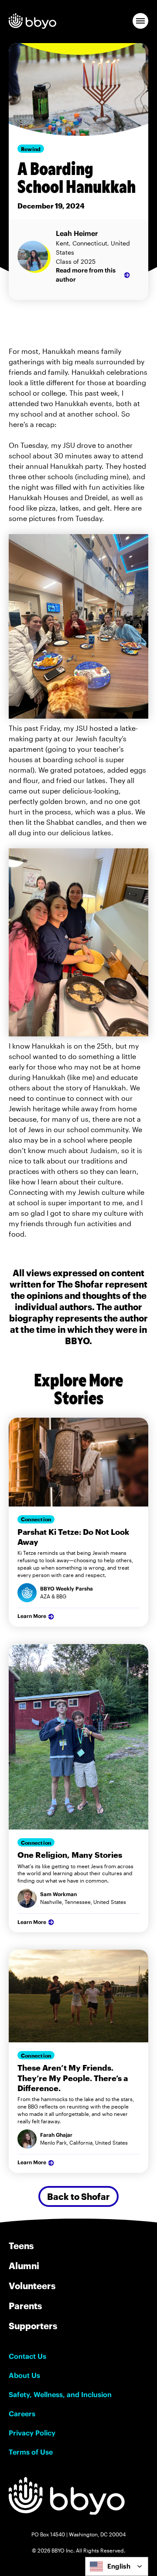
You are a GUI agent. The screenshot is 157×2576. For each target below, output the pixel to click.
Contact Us (27, 2356)
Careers (22, 2414)
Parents (25, 2306)
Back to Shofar (78, 2196)
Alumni (24, 2266)
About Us (24, 2375)
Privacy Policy (32, 2433)
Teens (21, 2246)
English (119, 2566)
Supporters (33, 2326)
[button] (140, 21)
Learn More (32, 1616)
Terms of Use (31, 2452)
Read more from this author (86, 275)
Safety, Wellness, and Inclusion (60, 2394)
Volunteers (32, 2286)
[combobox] (117, 2566)
